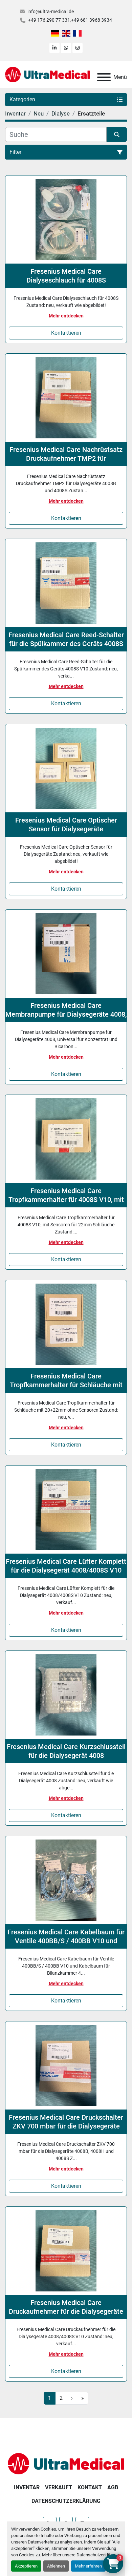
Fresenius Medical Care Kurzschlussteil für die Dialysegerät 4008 (66, 1751)
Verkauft (59, 2487)
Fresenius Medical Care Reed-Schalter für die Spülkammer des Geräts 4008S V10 (66, 639)
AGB (113, 2487)
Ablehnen (56, 2566)
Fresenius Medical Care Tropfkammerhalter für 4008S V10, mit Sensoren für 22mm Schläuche (66, 1195)
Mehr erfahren (88, 2566)
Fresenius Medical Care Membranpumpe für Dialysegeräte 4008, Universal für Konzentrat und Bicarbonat (66, 1010)
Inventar (27, 2487)
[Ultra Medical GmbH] (66, 2463)
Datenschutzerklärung (98, 2555)
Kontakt (90, 2487)
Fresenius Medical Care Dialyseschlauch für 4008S (66, 276)
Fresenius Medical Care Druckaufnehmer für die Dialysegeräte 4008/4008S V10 (66, 2307)
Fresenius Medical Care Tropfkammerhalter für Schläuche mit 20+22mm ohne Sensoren (66, 1381)
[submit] (117, 134)
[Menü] (104, 77)
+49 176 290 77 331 (49, 20)
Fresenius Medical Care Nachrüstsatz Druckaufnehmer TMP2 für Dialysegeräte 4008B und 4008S (66, 454)
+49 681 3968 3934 (92, 20)
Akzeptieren (26, 2566)
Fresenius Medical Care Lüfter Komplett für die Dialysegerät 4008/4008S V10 (66, 1566)
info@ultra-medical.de (51, 12)
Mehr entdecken (66, 316)
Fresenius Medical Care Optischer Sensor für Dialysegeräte (66, 825)
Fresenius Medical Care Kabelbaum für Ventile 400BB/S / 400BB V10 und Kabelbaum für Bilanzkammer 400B (66, 1937)
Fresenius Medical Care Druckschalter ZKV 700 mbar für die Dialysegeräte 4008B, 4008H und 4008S (66, 2122)
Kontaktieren (66, 333)
